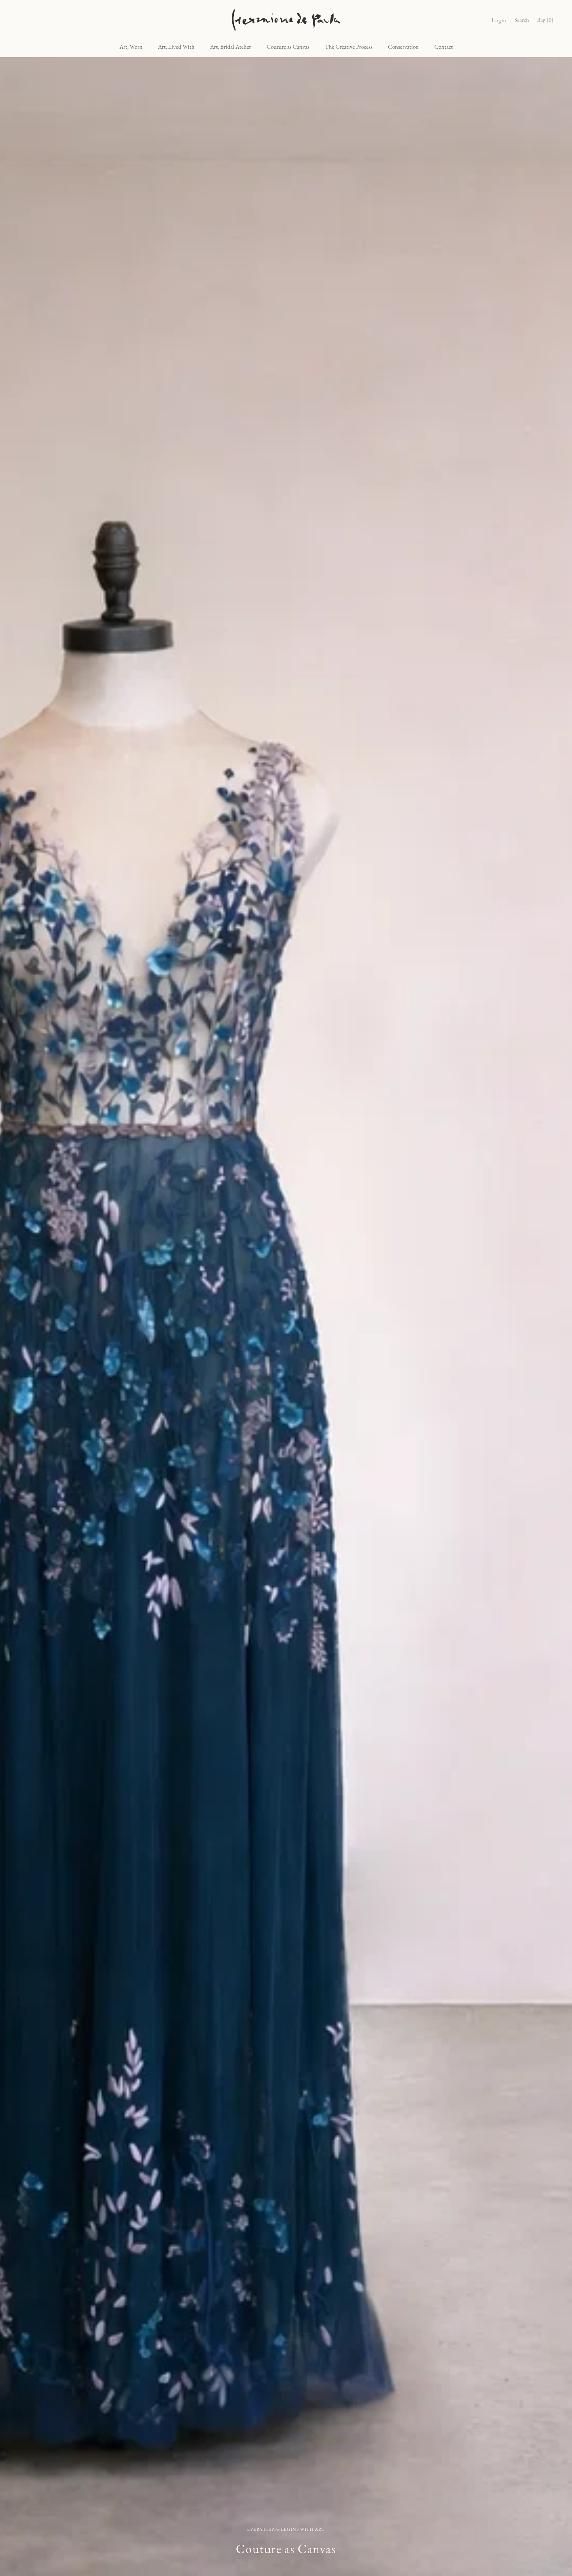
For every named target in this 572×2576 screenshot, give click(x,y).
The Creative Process (349, 47)
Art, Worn (131, 47)
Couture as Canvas (288, 47)
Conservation (403, 47)
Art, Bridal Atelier (231, 47)
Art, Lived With (176, 47)
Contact (444, 47)
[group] (286, 1317)
